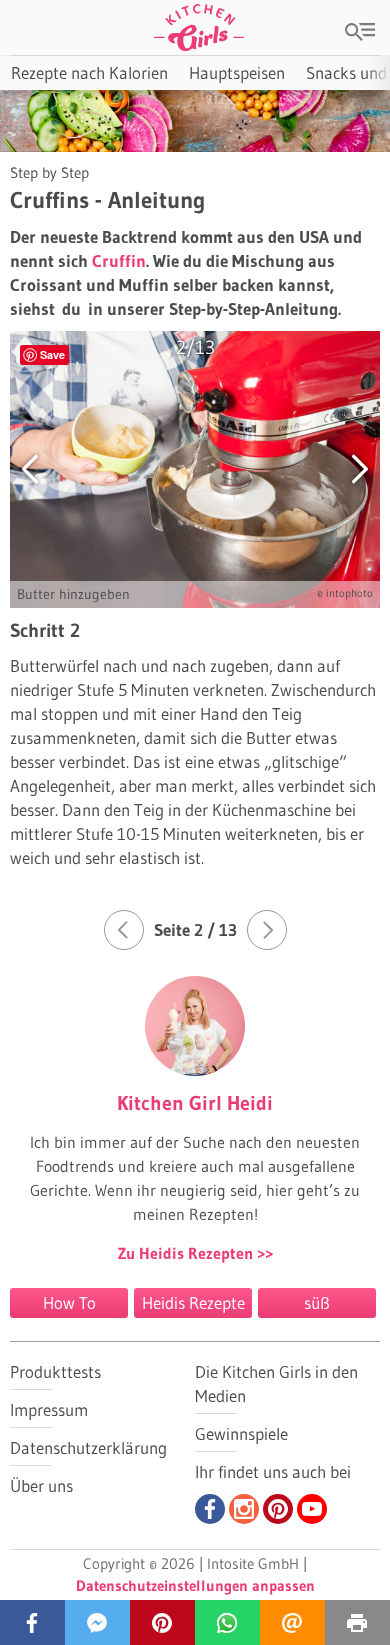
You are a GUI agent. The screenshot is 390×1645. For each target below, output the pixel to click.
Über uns (41, 1485)
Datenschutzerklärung (88, 1447)
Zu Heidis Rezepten (187, 1253)
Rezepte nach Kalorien (89, 72)
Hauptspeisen (237, 72)
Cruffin (119, 260)
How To (69, 1302)
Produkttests (55, 1371)
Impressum (49, 1409)
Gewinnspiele (241, 1433)
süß (317, 1302)
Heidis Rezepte (193, 1302)
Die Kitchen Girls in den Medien (276, 1383)
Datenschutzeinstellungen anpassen (195, 1585)
